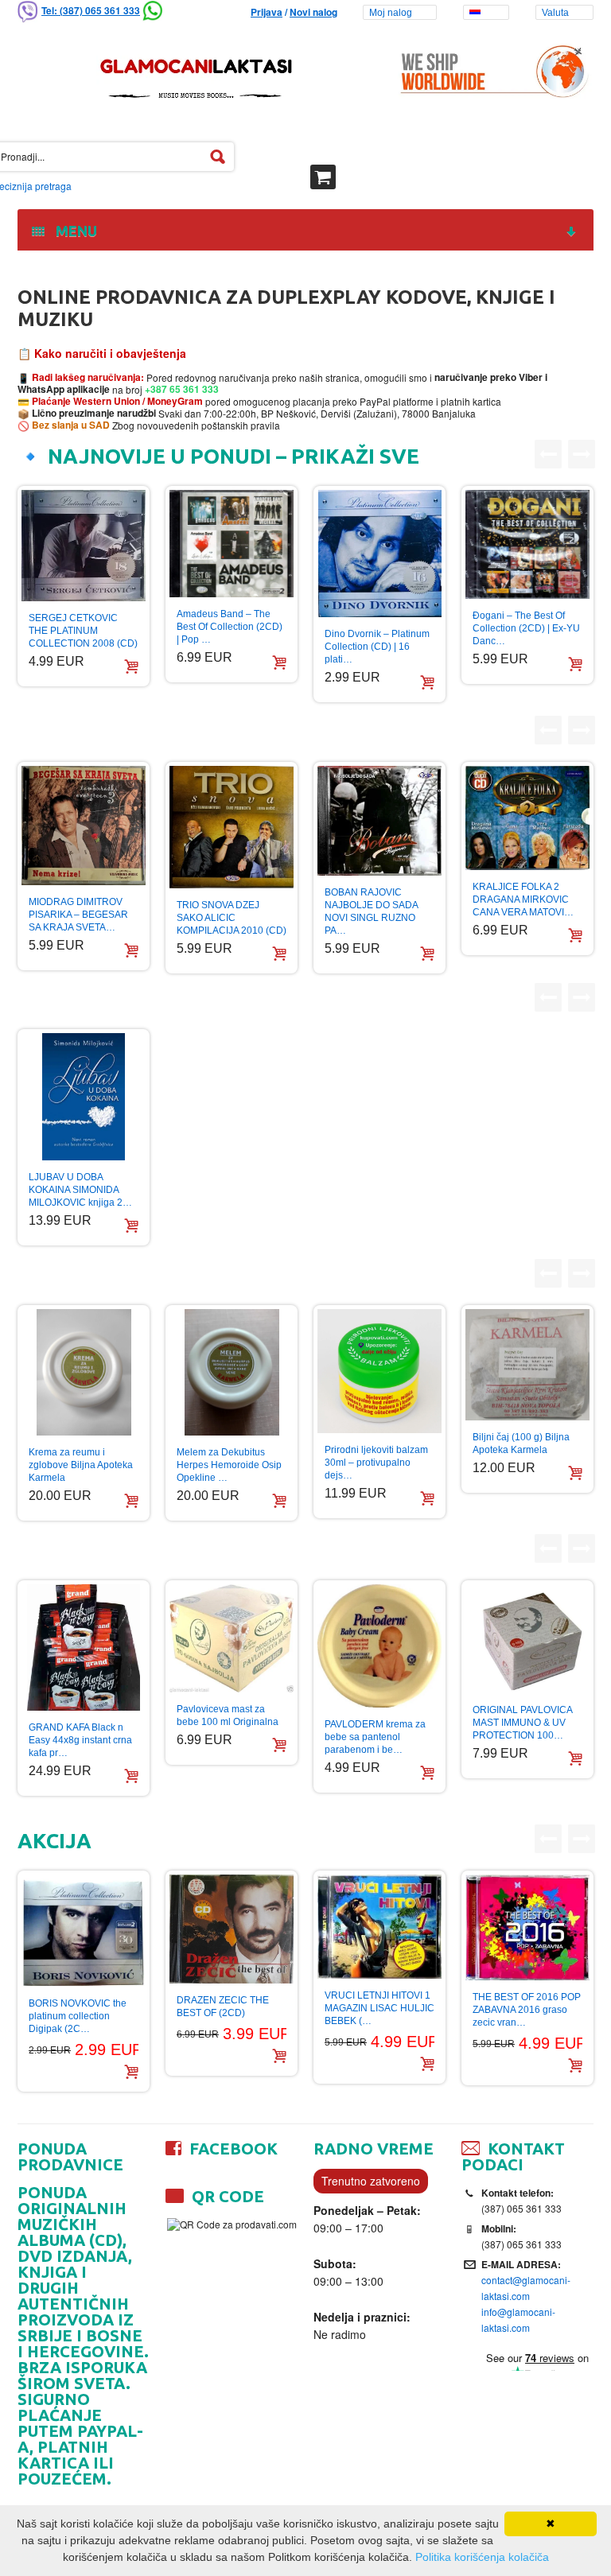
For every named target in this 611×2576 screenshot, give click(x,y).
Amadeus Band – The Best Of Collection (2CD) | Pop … (230, 627)
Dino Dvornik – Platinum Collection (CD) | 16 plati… (377, 647)
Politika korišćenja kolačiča (482, 2557)
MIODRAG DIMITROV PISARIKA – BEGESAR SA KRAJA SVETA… (78, 915)
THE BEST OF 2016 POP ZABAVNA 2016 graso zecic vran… (527, 2010)
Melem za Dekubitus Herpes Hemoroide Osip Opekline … (229, 1465)
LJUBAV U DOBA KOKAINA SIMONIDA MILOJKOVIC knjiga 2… (80, 1190)
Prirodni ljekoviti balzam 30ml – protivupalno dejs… (376, 1463)
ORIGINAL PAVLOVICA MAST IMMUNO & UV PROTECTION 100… (522, 1723)
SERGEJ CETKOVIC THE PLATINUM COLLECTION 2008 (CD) (83, 631)
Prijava (267, 12)
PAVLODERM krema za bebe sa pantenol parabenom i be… (375, 1737)
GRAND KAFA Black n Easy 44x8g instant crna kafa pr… (80, 1740)
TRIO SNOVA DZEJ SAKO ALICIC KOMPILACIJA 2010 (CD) (232, 918)
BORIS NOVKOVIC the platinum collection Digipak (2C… (78, 2016)
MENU (73, 231)
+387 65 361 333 (181, 389)
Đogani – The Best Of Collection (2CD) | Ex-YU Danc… (526, 628)
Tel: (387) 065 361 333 (91, 10)
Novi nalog (313, 12)
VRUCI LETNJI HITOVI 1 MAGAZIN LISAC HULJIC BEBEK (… (379, 2008)
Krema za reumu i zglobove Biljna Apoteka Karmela (81, 1465)
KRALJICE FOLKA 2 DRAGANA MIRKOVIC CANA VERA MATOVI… (523, 899)
